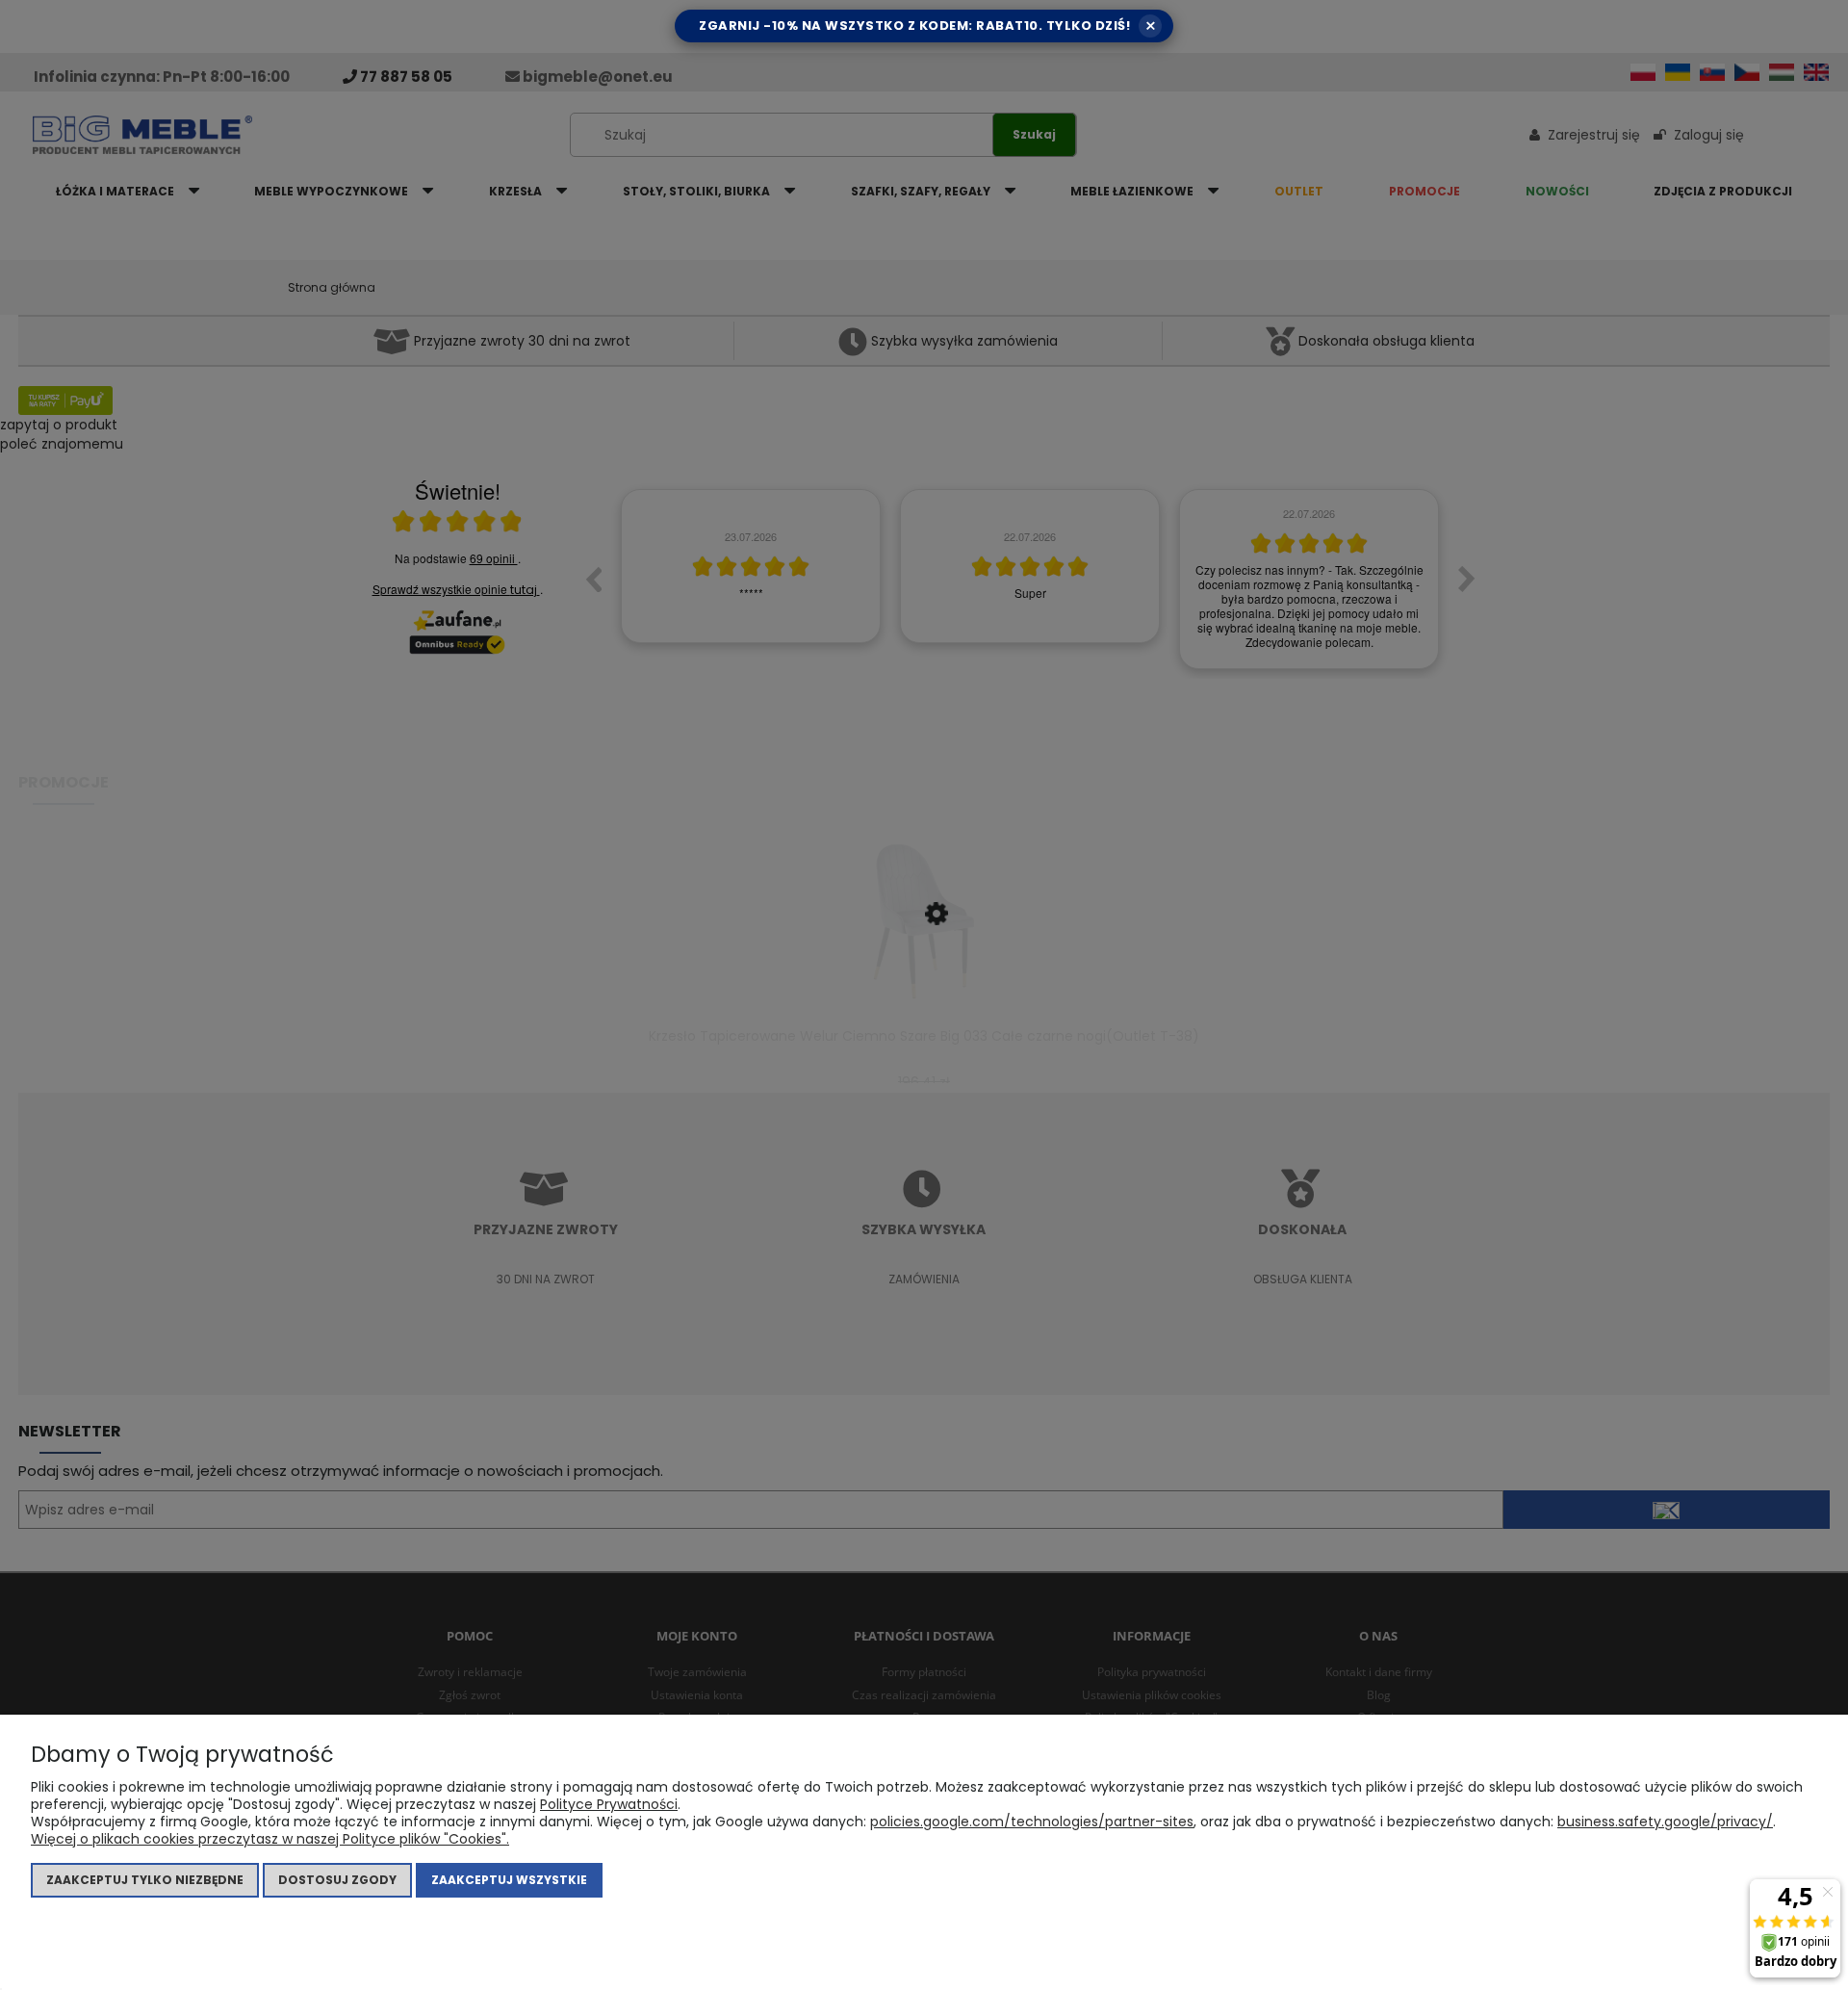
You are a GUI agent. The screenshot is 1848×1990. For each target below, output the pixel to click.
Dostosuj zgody (337, 1880)
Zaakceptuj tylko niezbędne (145, 1880)
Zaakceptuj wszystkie (509, 1880)
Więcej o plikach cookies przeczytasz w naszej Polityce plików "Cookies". (270, 1839)
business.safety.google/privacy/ (1665, 1822)
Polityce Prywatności (609, 1804)
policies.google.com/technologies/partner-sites (1032, 1822)
